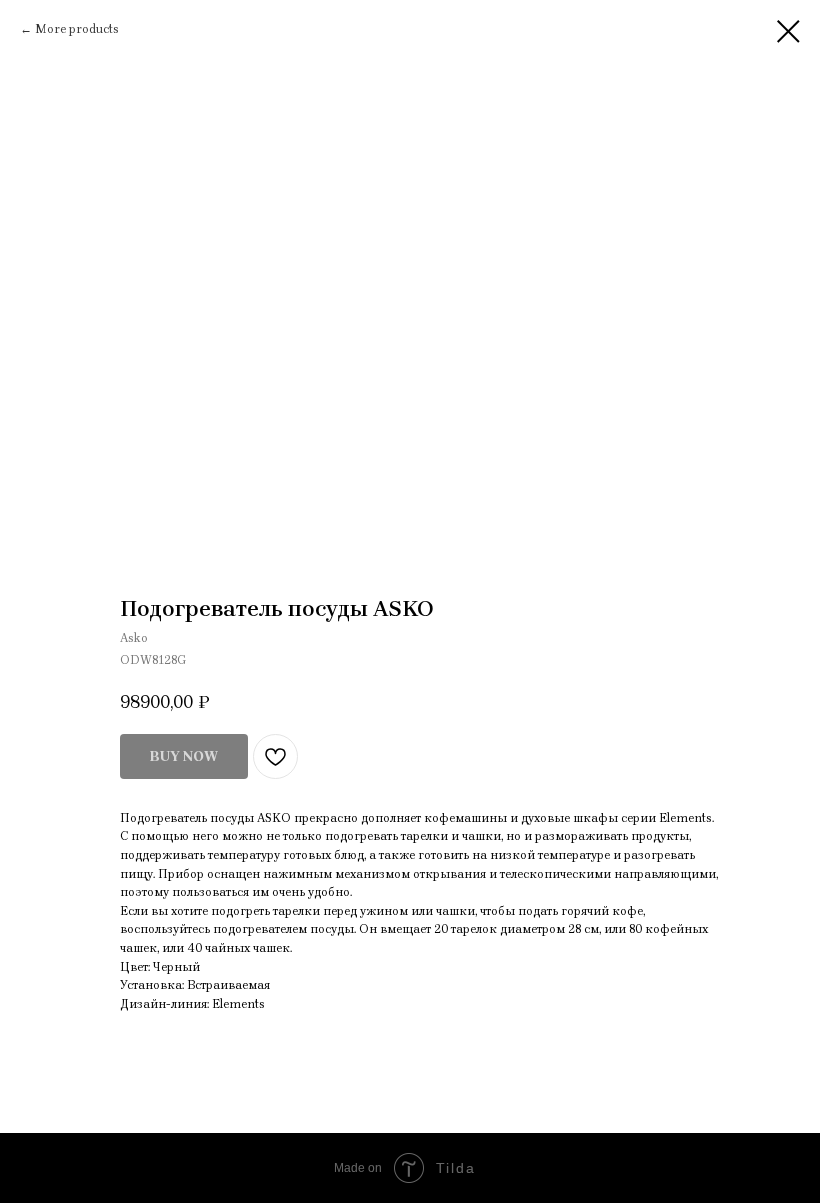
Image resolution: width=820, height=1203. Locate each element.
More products (77, 29)
